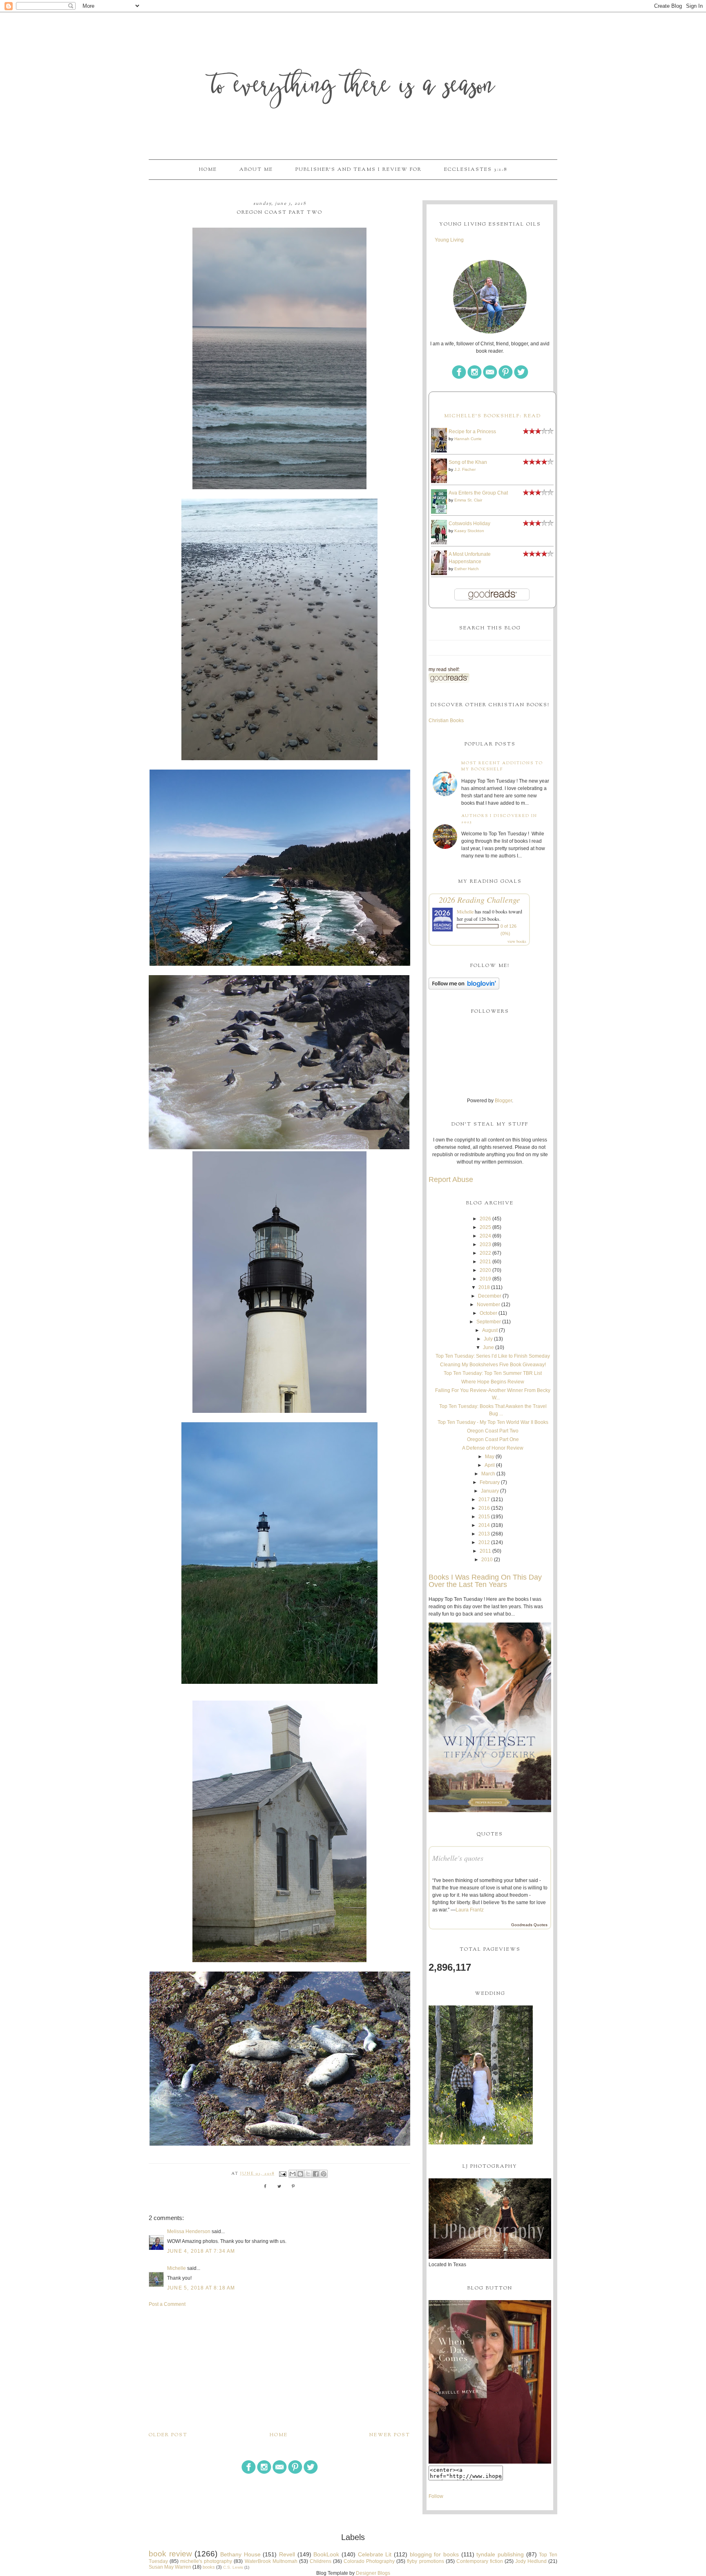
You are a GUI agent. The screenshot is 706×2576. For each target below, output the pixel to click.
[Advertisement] (279, 2369)
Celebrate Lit (375, 2554)
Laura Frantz (470, 1910)
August (490, 1330)
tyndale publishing (500, 2554)
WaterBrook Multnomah (271, 2561)
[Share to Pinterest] (324, 2174)
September (489, 1322)
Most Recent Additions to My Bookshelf (502, 766)
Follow (436, 2496)
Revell (287, 2554)
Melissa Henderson (189, 2231)
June (488, 1347)
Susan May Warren (170, 2567)
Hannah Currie (468, 439)
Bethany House (240, 2554)
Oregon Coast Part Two (493, 1431)
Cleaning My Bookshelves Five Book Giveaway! (493, 1365)
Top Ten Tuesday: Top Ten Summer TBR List (493, 1373)
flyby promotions (425, 2561)
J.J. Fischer (465, 469)
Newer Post (390, 2435)
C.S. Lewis (233, 2567)
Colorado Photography (369, 2561)
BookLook (326, 2554)
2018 (484, 1287)
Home (208, 170)
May (490, 1457)
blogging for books (434, 2554)
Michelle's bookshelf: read (493, 416)
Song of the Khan (468, 462)
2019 (485, 1279)
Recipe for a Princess (472, 432)
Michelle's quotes (458, 1858)
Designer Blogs (373, 2573)
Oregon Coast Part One (493, 1439)
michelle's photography (206, 2561)
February (490, 1482)
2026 (485, 1219)
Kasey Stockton (469, 531)
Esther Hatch (467, 569)
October (488, 1313)
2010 (487, 1560)
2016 (484, 1508)
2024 (485, 1236)
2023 (485, 1244)
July (488, 1339)
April (490, 1465)
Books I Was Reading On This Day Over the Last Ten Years (485, 1581)
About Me (256, 170)
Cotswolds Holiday (469, 524)
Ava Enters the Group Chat (478, 493)
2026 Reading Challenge (479, 900)
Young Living (449, 240)
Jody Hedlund (531, 2561)
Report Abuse (451, 1179)
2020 (485, 1270)
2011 (485, 1551)
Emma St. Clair (468, 500)
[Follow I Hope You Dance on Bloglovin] (464, 988)
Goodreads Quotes (529, 1925)
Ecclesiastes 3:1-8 (476, 170)
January (490, 1491)
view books (517, 941)
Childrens (321, 2561)
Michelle (176, 2268)
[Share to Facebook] (316, 2174)
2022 (485, 1253)
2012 (484, 1542)
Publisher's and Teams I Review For (359, 170)
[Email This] (293, 2174)
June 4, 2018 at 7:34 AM (201, 2251)
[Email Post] (283, 2174)
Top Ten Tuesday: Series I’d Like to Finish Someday (493, 1356)
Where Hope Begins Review (493, 1382)
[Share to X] (308, 2174)
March (488, 1474)
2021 (485, 1262)
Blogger (503, 1101)
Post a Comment (167, 2304)
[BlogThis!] (300, 2174)
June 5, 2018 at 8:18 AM (201, 2288)
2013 (484, 1534)
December (490, 1296)
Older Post (168, 2435)
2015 (484, 1517)
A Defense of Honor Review (493, 1448)
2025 (485, 1227)
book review (170, 2554)
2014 (484, 1525)
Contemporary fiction (480, 2561)
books (209, 2567)
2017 (484, 1499)
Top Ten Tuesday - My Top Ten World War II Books (493, 1422)
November (488, 1305)
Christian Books (446, 721)
